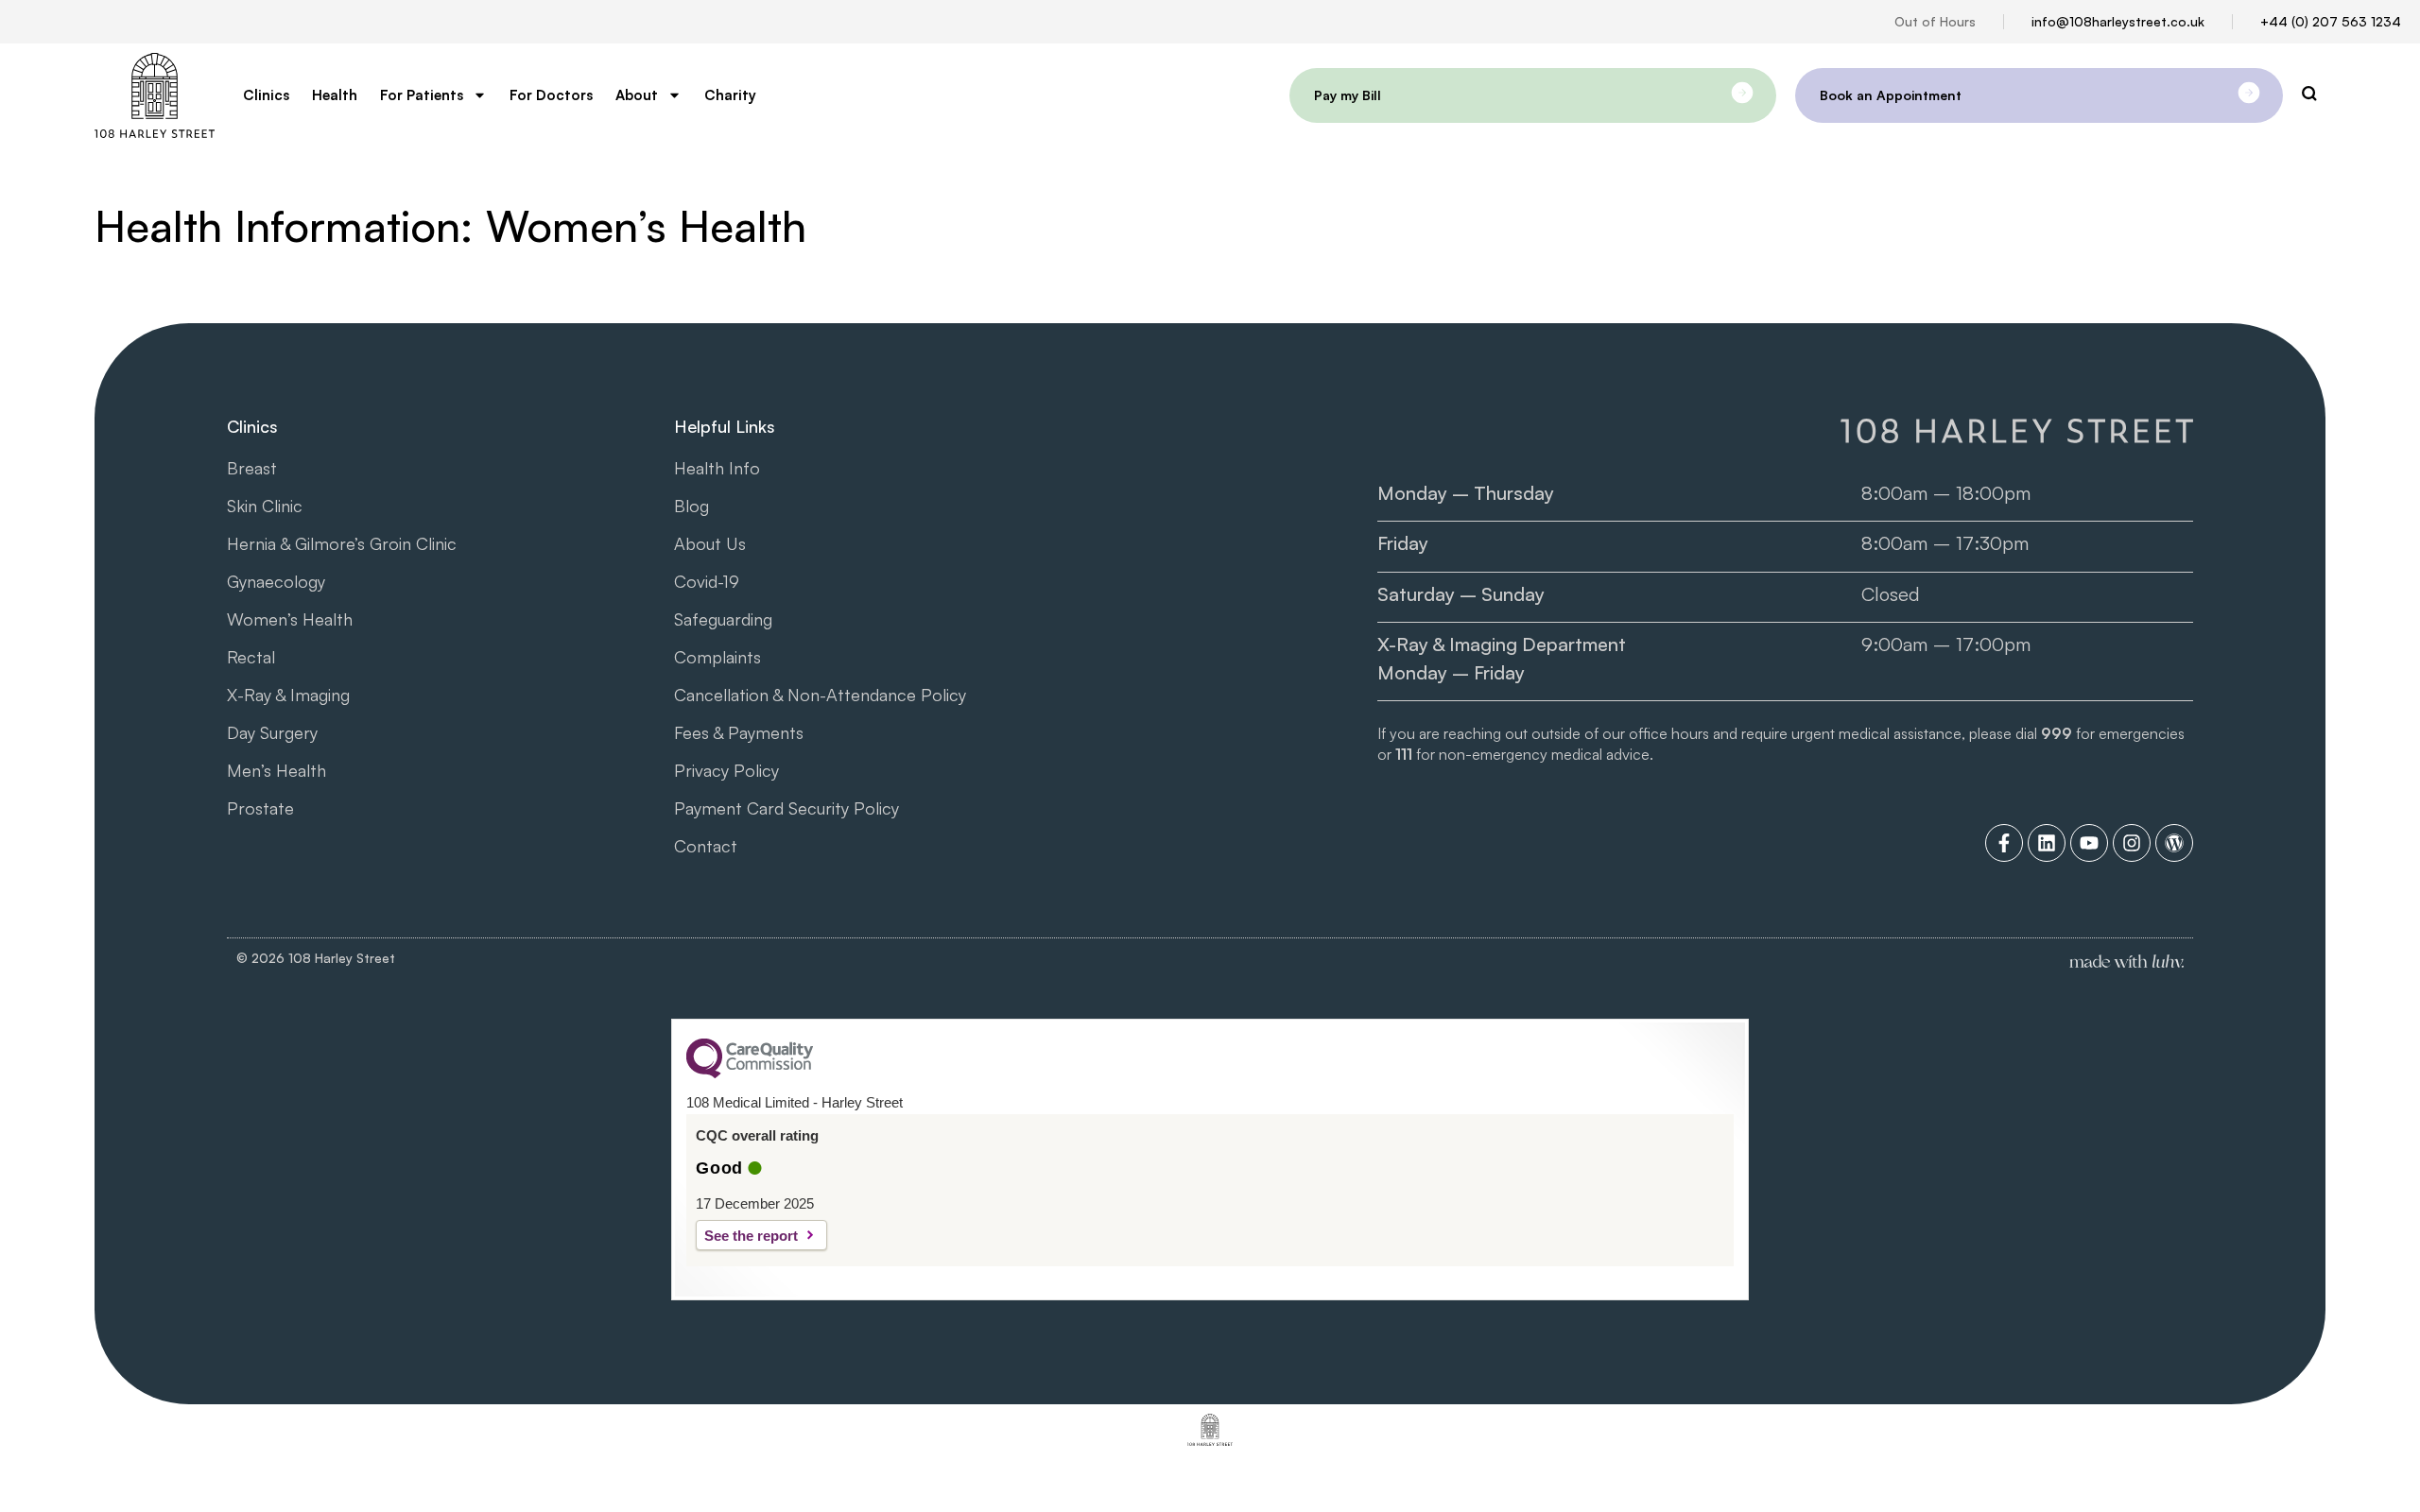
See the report (751, 1236)
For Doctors (551, 95)
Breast (252, 468)
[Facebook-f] (2004, 843)
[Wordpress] (2174, 843)
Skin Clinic (265, 506)
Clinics (266, 95)
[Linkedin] (2047, 843)
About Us (710, 543)
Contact (706, 846)
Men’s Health (277, 770)
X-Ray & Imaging (288, 695)
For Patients (422, 95)
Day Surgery (272, 732)
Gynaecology (276, 581)
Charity (730, 95)
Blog (691, 506)
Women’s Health (290, 619)
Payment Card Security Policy (786, 808)
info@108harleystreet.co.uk (2118, 21)
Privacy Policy (726, 770)
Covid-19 (707, 581)
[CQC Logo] (750, 1074)
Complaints (717, 657)
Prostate (260, 808)
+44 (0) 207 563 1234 (2331, 21)
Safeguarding (723, 619)
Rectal (251, 657)
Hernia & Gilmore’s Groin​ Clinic (342, 543)
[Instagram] (2132, 843)
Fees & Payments (739, 732)
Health (335, 95)
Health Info (717, 468)
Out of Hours (1935, 21)
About (637, 95)
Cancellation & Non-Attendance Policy (820, 695)
